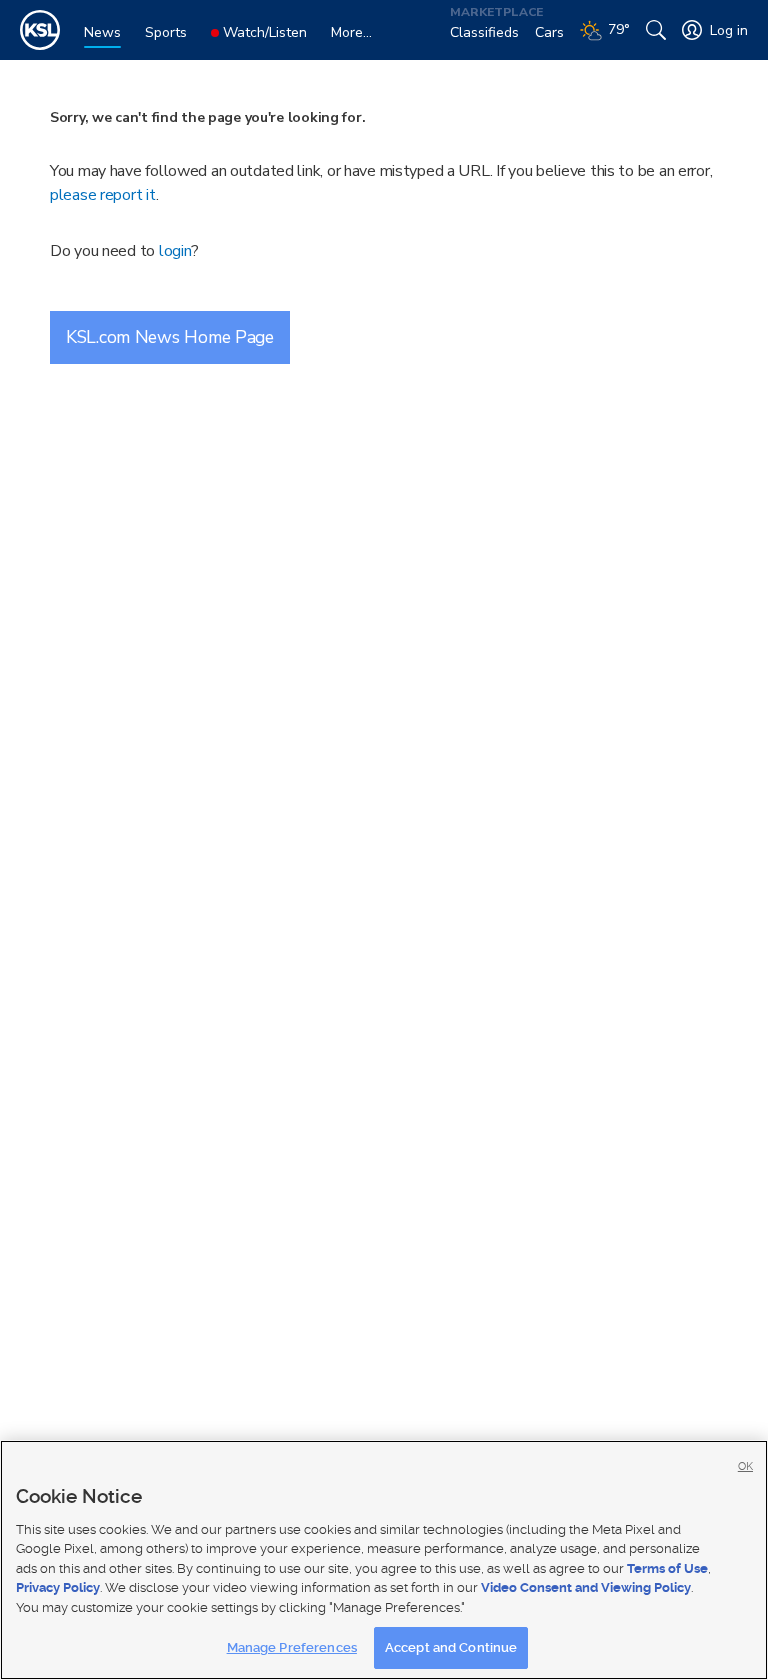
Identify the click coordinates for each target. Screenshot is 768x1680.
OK (745, 1466)
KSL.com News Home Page (170, 337)
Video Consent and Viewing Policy (586, 1587)
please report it (103, 195)
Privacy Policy (58, 1587)
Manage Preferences (292, 1647)
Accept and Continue (451, 1647)
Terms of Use (667, 1568)
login (175, 251)
